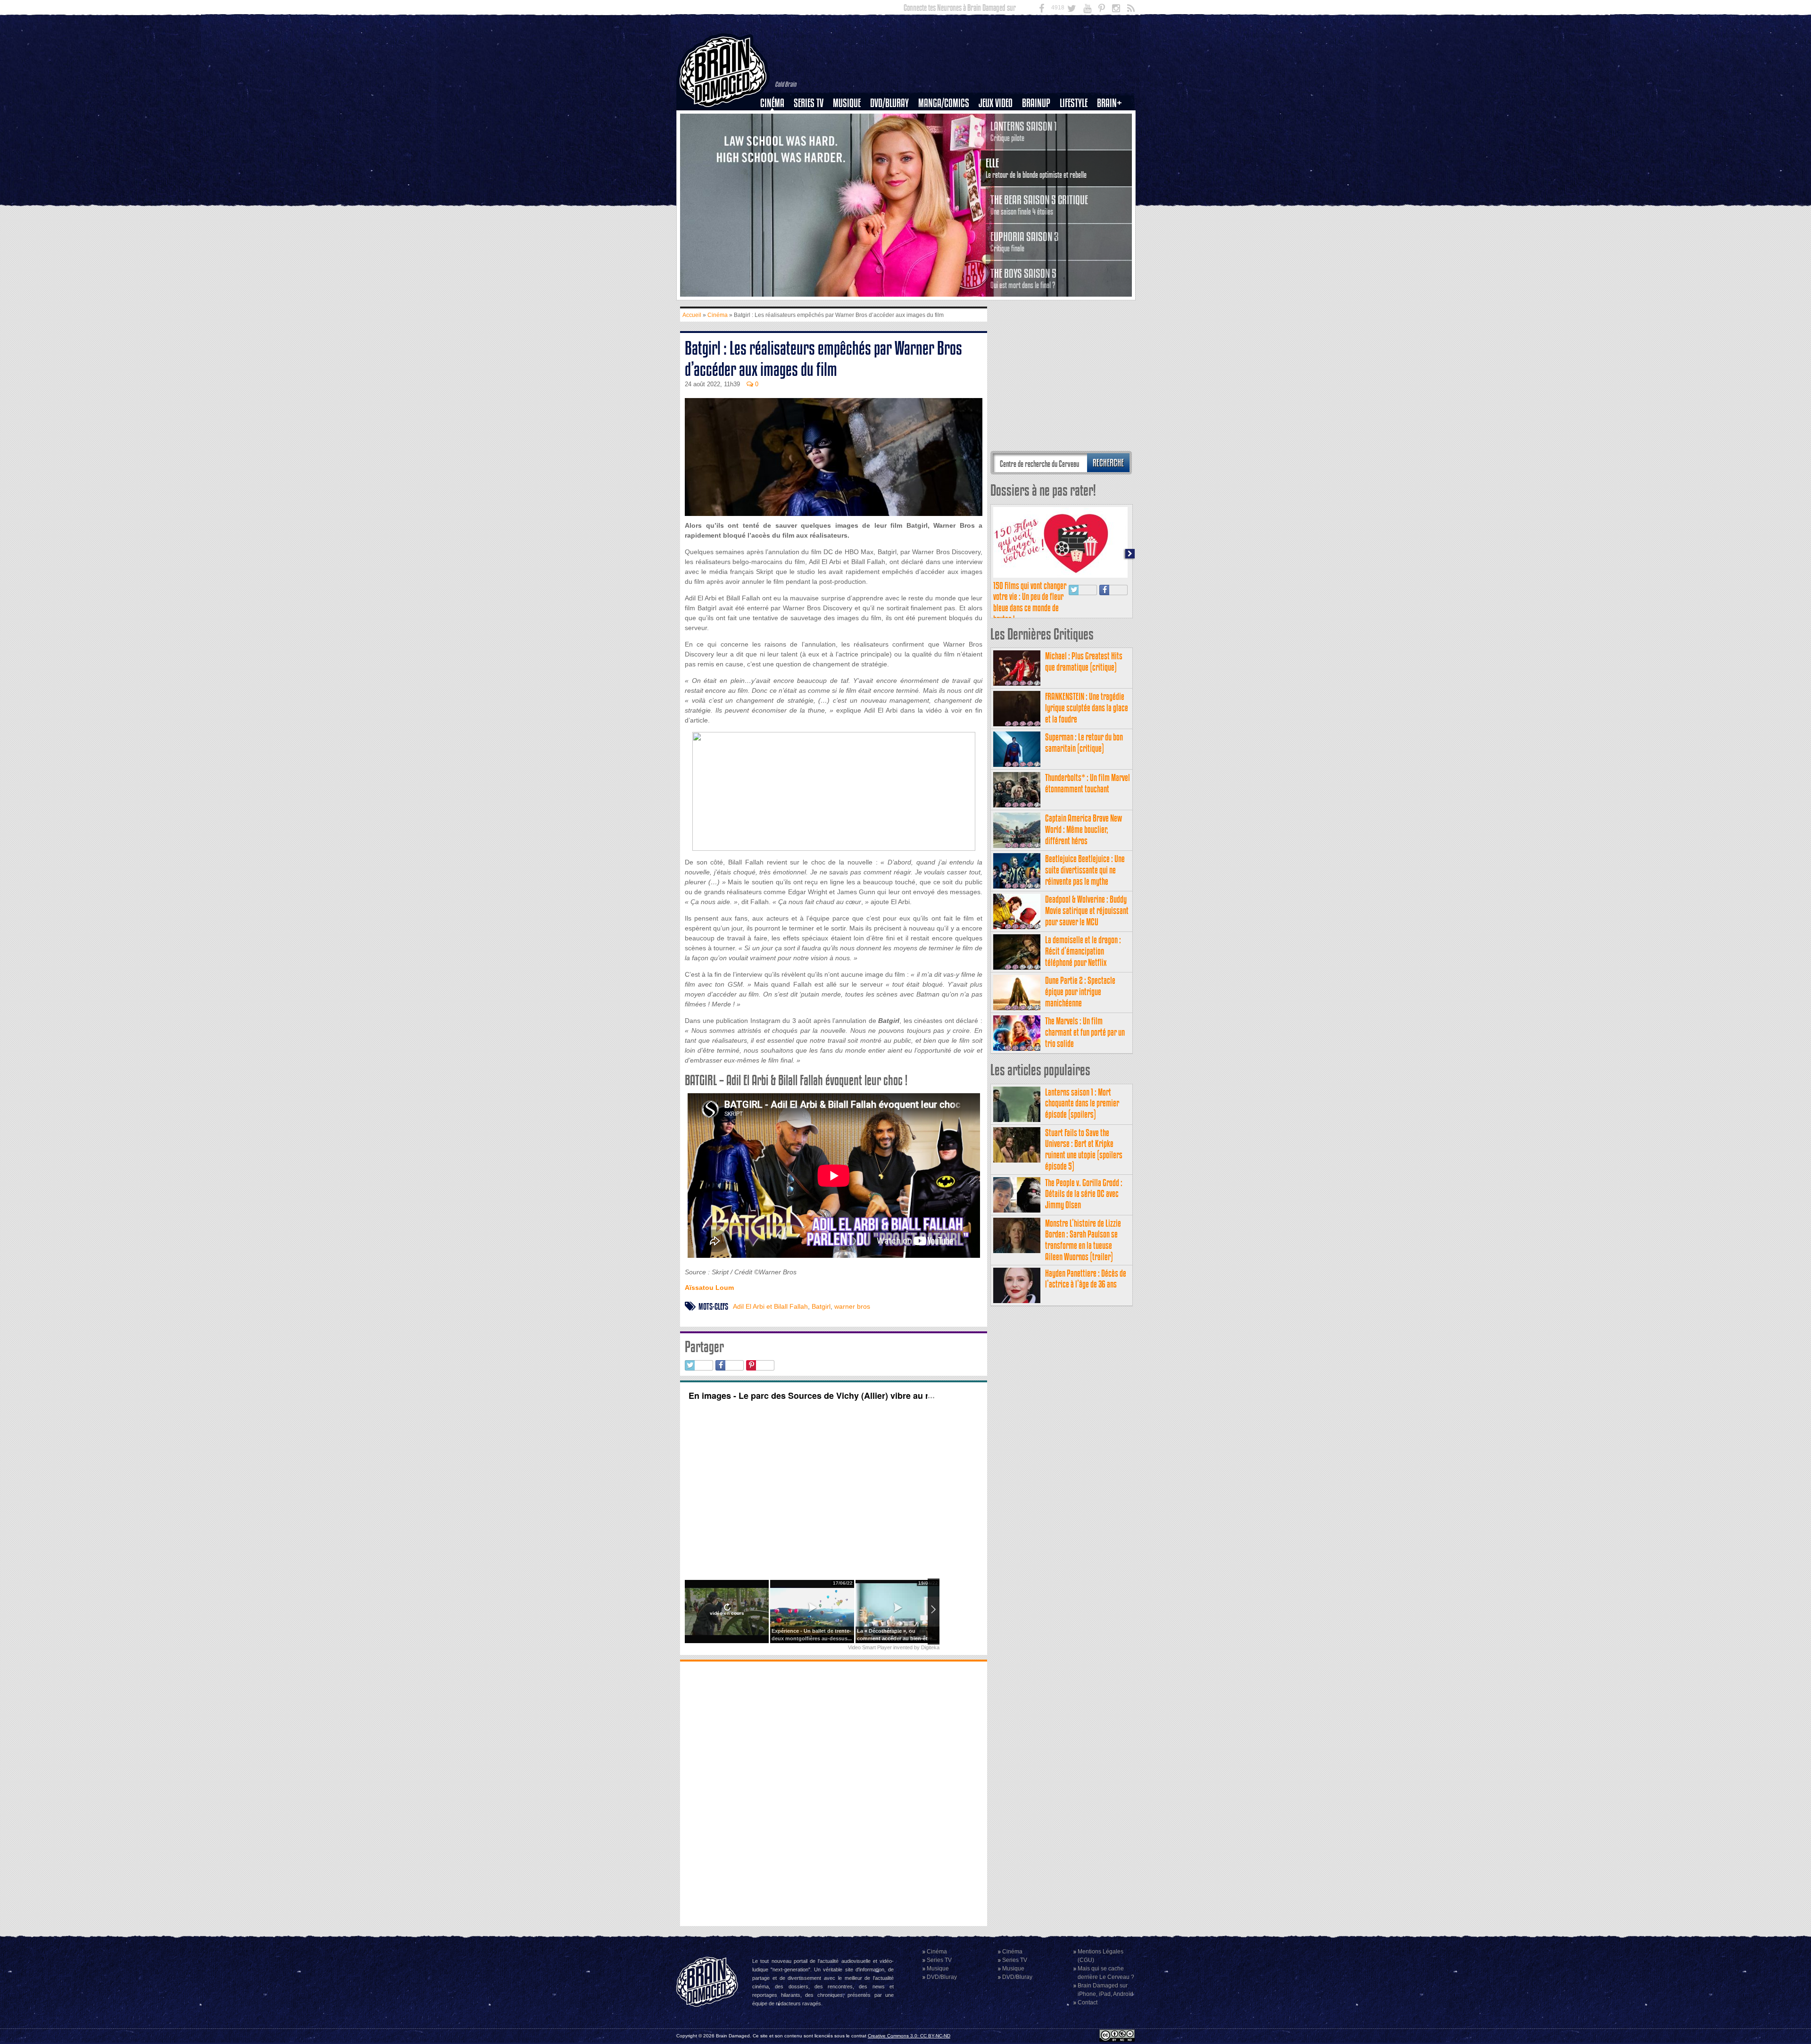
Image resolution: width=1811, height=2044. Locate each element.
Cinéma (772, 103)
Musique (847, 103)
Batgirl (821, 1306)
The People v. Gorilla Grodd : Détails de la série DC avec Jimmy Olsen (1084, 1194)
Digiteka (930, 1647)
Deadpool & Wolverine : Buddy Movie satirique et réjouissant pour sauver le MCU (1087, 910)
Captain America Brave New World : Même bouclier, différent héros (1084, 829)
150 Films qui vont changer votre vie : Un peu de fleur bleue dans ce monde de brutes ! (1030, 602)
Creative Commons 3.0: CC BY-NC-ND (909, 2036)
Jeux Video (996, 103)
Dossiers (776, 135)
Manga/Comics (944, 103)
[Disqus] (834, 1793)
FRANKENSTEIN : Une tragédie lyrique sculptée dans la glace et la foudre (1087, 708)
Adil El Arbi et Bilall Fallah (770, 1306)
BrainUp (1036, 103)
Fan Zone (1113, 119)
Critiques (777, 119)
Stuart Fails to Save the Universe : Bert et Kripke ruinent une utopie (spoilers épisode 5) (1084, 1149)
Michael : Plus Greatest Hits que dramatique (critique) (1084, 661)
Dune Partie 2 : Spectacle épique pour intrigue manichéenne (1080, 992)
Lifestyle (1074, 103)
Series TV (809, 103)
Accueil (692, 315)
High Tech (1077, 151)
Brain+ (1109, 103)
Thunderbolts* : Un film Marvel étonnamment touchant (1088, 783)
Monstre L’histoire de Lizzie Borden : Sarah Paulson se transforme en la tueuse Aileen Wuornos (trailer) (1083, 1240)
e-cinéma (776, 151)
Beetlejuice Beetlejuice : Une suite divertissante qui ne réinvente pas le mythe (1085, 870)
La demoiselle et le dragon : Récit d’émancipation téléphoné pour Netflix (1083, 951)
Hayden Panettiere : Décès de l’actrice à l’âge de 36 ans (1086, 1279)
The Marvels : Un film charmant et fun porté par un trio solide (1085, 1032)
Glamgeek (1077, 135)
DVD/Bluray (889, 103)
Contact (1088, 2002)
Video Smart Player (870, 1647)
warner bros (852, 1306)
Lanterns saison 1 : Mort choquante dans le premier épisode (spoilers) (1082, 1103)
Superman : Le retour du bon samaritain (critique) (1084, 743)
